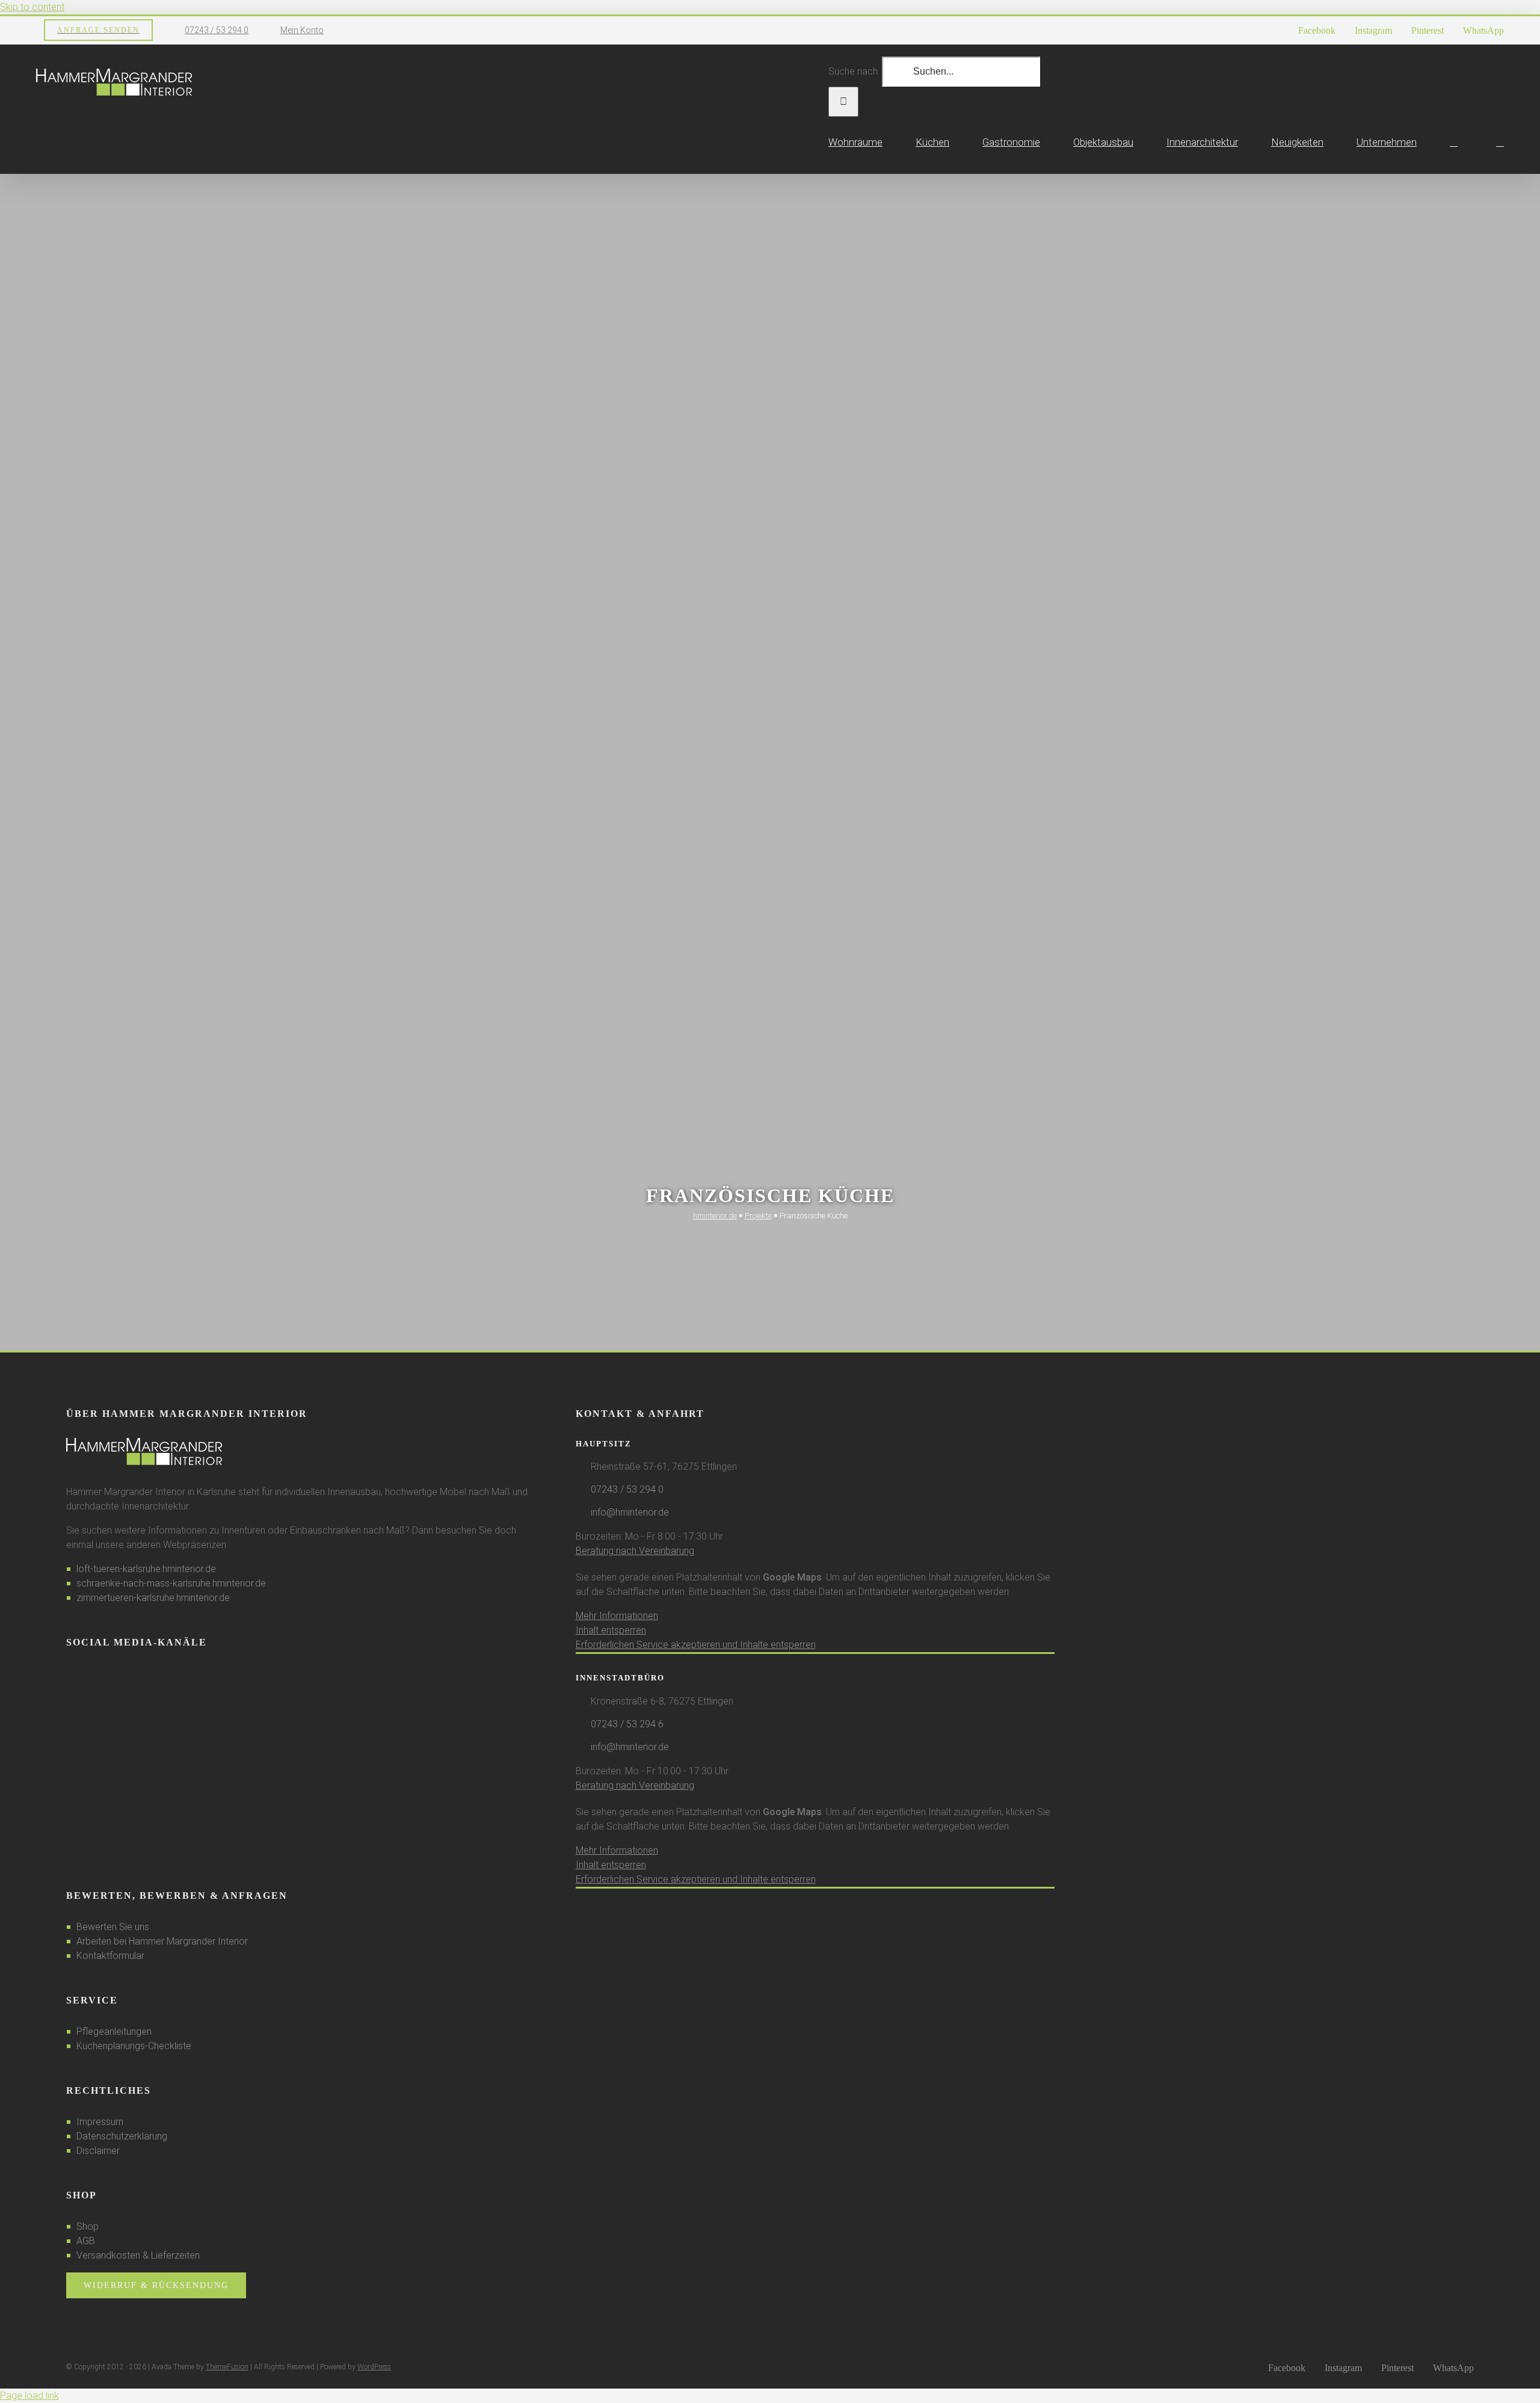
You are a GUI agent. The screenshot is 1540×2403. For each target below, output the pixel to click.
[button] (1500, 142)
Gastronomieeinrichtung (71, 1186)
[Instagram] (86, 1674)
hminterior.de (715, 1216)
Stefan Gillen (54, 1204)
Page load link (29, 2395)
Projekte (758, 1216)
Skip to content (32, 7)
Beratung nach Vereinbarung (635, 1551)
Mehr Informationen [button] (617, 1616)
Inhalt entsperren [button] (611, 1630)
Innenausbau (137, 1186)
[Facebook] (70, 1674)
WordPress (374, 2367)
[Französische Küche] (151, 889)
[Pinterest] (102, 1674)
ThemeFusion (227, 2367)
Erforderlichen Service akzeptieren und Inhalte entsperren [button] (696, 1645)
